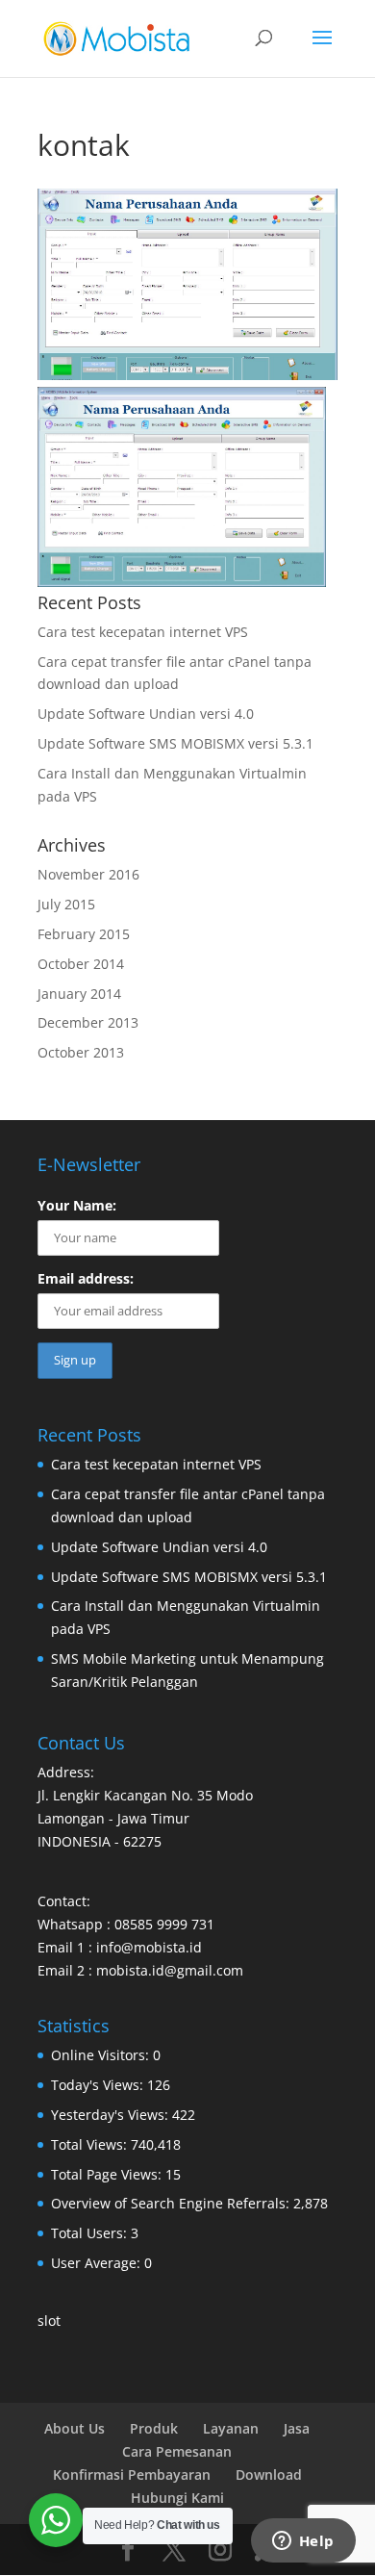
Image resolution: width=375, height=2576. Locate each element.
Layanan (231, 2428)
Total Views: (91, 2144)
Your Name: (77, 1205)
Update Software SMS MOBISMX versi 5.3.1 (175, 743)
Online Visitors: (102, 2055)
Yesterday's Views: (112, 2115)
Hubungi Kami (177, 2498)
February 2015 (84, 934)
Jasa (297, 2428)
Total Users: (91, 2233)
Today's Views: (99, 2085)
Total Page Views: (108, 2174)
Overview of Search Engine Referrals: (172, 2203)
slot (49, 2321)
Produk (154, 2428)
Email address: (86, 1278)
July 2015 (66, 904)
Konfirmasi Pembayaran (132, 2474)
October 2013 (81, 1052)
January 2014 (79, 994)
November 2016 (88, 874)
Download (269, 2474)
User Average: (98, 2263)
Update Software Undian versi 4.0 (146, 714)
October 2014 (81, 964)
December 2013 (88, 1022)
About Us (75, 2428)
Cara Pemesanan (177, 2451)
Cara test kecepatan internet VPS (143, 632)
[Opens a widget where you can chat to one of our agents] (303, 2542)
